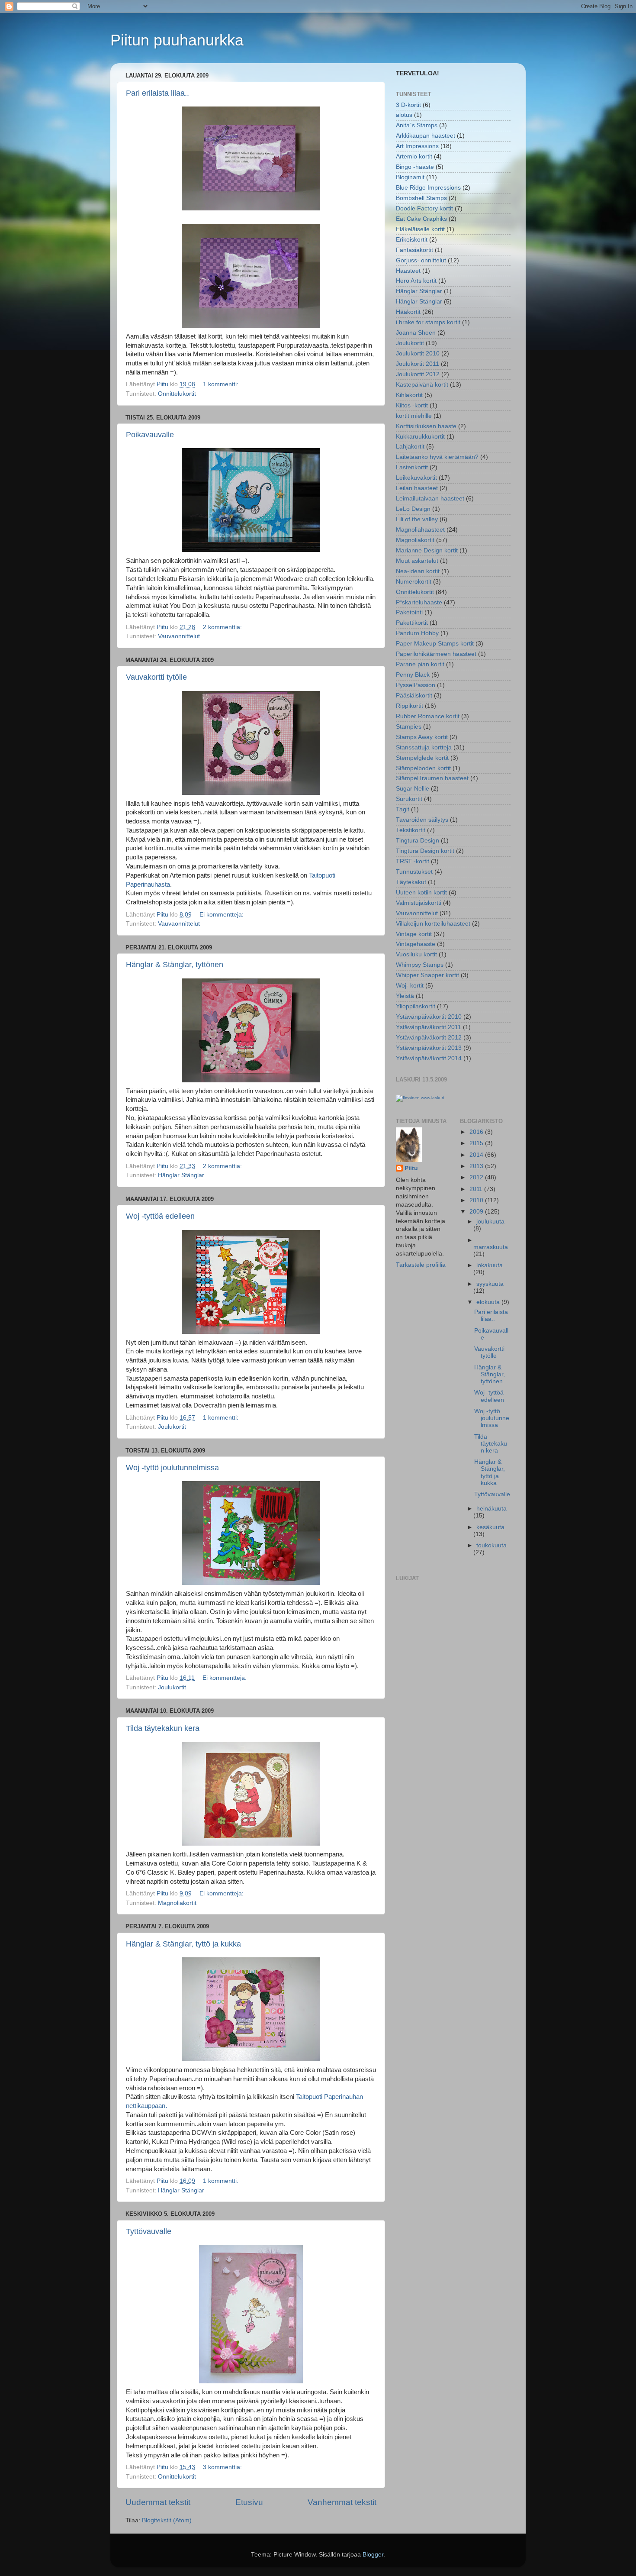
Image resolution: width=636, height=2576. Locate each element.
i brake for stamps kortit (428, 322)
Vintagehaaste (416, 944)
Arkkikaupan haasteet (426, 136)
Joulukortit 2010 (418, 353)
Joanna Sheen (416, 333)
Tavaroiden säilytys (422, 820)
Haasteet (408, 271)
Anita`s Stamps (417, 125)
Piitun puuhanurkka (177, 40)
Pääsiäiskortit (414, 696)
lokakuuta (490, 1265)
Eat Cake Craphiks (421, 219)
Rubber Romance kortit (428, 716)
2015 (477, 1143)
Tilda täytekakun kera (163, 1728)
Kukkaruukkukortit (420, 437)
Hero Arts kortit (416, 281)
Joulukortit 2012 (418, 374)
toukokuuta (491, 1545)
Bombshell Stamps (421, 198)
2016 (477, 1132)
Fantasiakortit (414, 250)
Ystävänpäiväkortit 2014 (429, 1058)
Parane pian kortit (420, 664)
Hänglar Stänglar (181, 1175)
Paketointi (409, 612)
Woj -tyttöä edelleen (160, 1216)
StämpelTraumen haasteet (432, 778)
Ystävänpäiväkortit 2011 (429, 1027)
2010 (477, 1200)
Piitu (411, 1168)
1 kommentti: (222, 384)
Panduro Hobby (417, 633)
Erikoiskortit (412, 240)
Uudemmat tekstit (158, 2502)
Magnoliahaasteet (420, 530)
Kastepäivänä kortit (422, 385)
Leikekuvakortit (416, 478)
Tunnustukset (414, 872)
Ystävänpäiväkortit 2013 (429, 1048)
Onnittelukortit (177, 394)
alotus (404, 115)
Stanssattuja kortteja (424, 747)
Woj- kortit (410, 986)
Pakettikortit (412, 623)
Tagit (403, 809)
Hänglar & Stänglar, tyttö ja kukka (183, 1944)
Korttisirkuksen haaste (426, 426)
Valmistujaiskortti (419, 903)
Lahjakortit (410, 447)
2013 (477, 1166)
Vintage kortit (414, 934)
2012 (477, 1177)
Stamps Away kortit (422, 737)
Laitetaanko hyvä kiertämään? (437, 457)
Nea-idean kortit (418, 571)
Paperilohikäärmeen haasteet (436, 654)
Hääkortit (408, 312)
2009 (477, 1212)
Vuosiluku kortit (416, 954)
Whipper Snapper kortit (427, 975)
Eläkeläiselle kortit (420, 229)
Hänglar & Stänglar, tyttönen (175, 965)
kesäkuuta (490, 1527)
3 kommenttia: (223, 2467)
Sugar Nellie (413, 789)
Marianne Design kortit (427, 550)
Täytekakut (411, 882)
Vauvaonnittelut (179, 636)
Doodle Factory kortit (424, 208)
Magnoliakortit (177, 1903)
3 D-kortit (408, 105)
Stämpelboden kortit (423, 768)
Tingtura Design (418, 841)
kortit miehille (414, 416)
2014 (477, 1155)
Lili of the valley (417, 519)
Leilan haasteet (417, 488)
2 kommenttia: (223, 627)
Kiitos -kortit (412, 405)
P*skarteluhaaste (419, 602)
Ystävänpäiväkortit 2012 (429, 1038)
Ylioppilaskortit (416, 1006)
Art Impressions (417, 146)
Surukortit (409, 799)
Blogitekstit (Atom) (167, 2520)
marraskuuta (491, 1247)
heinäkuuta (491, 1509)
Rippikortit (410, 706)
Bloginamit (410, 177)
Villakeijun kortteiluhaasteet (433, 924)
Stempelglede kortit (422, 758)
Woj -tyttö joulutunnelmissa (172, 1468)
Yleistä (405, 996)
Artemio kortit (414, 157)
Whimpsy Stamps (420, 965)
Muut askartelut (417, 561)
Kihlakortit (409, 395)
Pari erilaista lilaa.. (157, 93)
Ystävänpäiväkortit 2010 (429, 1017)
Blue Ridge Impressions (428, 188)
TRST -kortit (413, 861)
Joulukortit (172, 1427)
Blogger (373, 2555)
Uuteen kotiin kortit (421, 893)
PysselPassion (416, 685)
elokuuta (489, 1302)
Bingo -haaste (415, 167)
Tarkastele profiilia (421, 1265)
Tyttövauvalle (149, 2231)
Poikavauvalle (150, 435)
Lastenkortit (412, 467)
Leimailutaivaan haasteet (430, 499)
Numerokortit (414, 582)
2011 (477, 1189)
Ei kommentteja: (222, 915)
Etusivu (249, 2502)
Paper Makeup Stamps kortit (435, 644)
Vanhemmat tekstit (342, 2502)
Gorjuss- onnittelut (421, 260)
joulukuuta (490, 1222)
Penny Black (413, 675)
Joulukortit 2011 (418, 364)
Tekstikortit (411, 830)
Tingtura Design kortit (425, 851)
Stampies (409, 727)
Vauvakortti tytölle (156, 677)
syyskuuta (490, 1284)
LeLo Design (413, 509)
